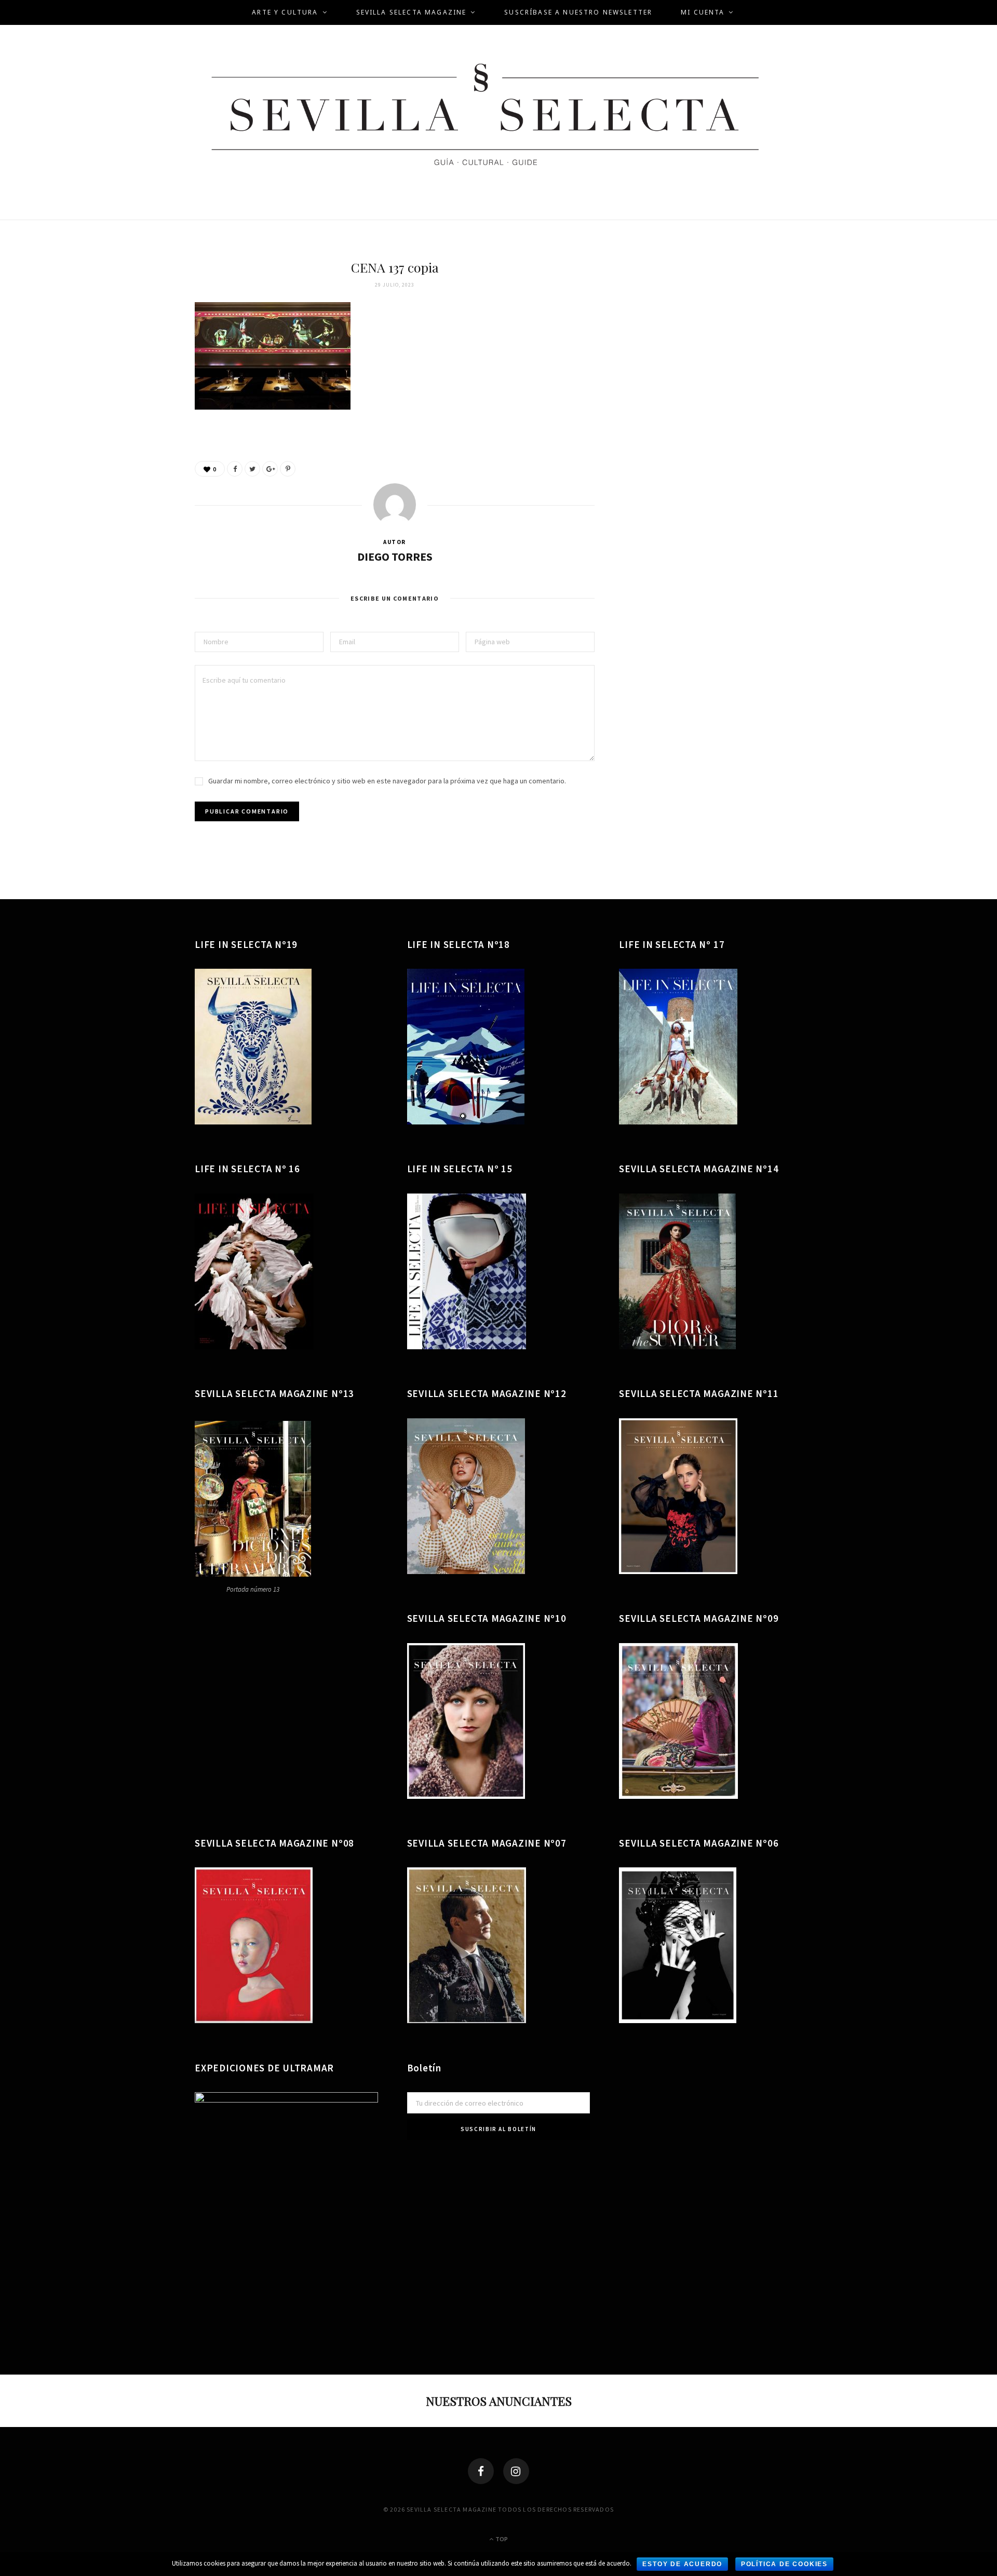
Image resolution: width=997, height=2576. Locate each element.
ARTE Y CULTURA (285, 12)
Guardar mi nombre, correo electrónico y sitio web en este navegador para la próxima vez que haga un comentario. (387, 781)
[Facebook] (481, 2471)
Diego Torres (395, 557)
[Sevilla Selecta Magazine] (498, 120)
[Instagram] (516, 2471)
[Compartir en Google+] (270, 469)
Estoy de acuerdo (682, 2564)
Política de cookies (784, 2564)
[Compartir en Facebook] (235, 469)
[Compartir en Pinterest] (288, 469)
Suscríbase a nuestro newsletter (578, 12)
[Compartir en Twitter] (252, 469)
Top (501, 2539)
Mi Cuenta (703, 12)
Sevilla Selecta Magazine (412, 12)
